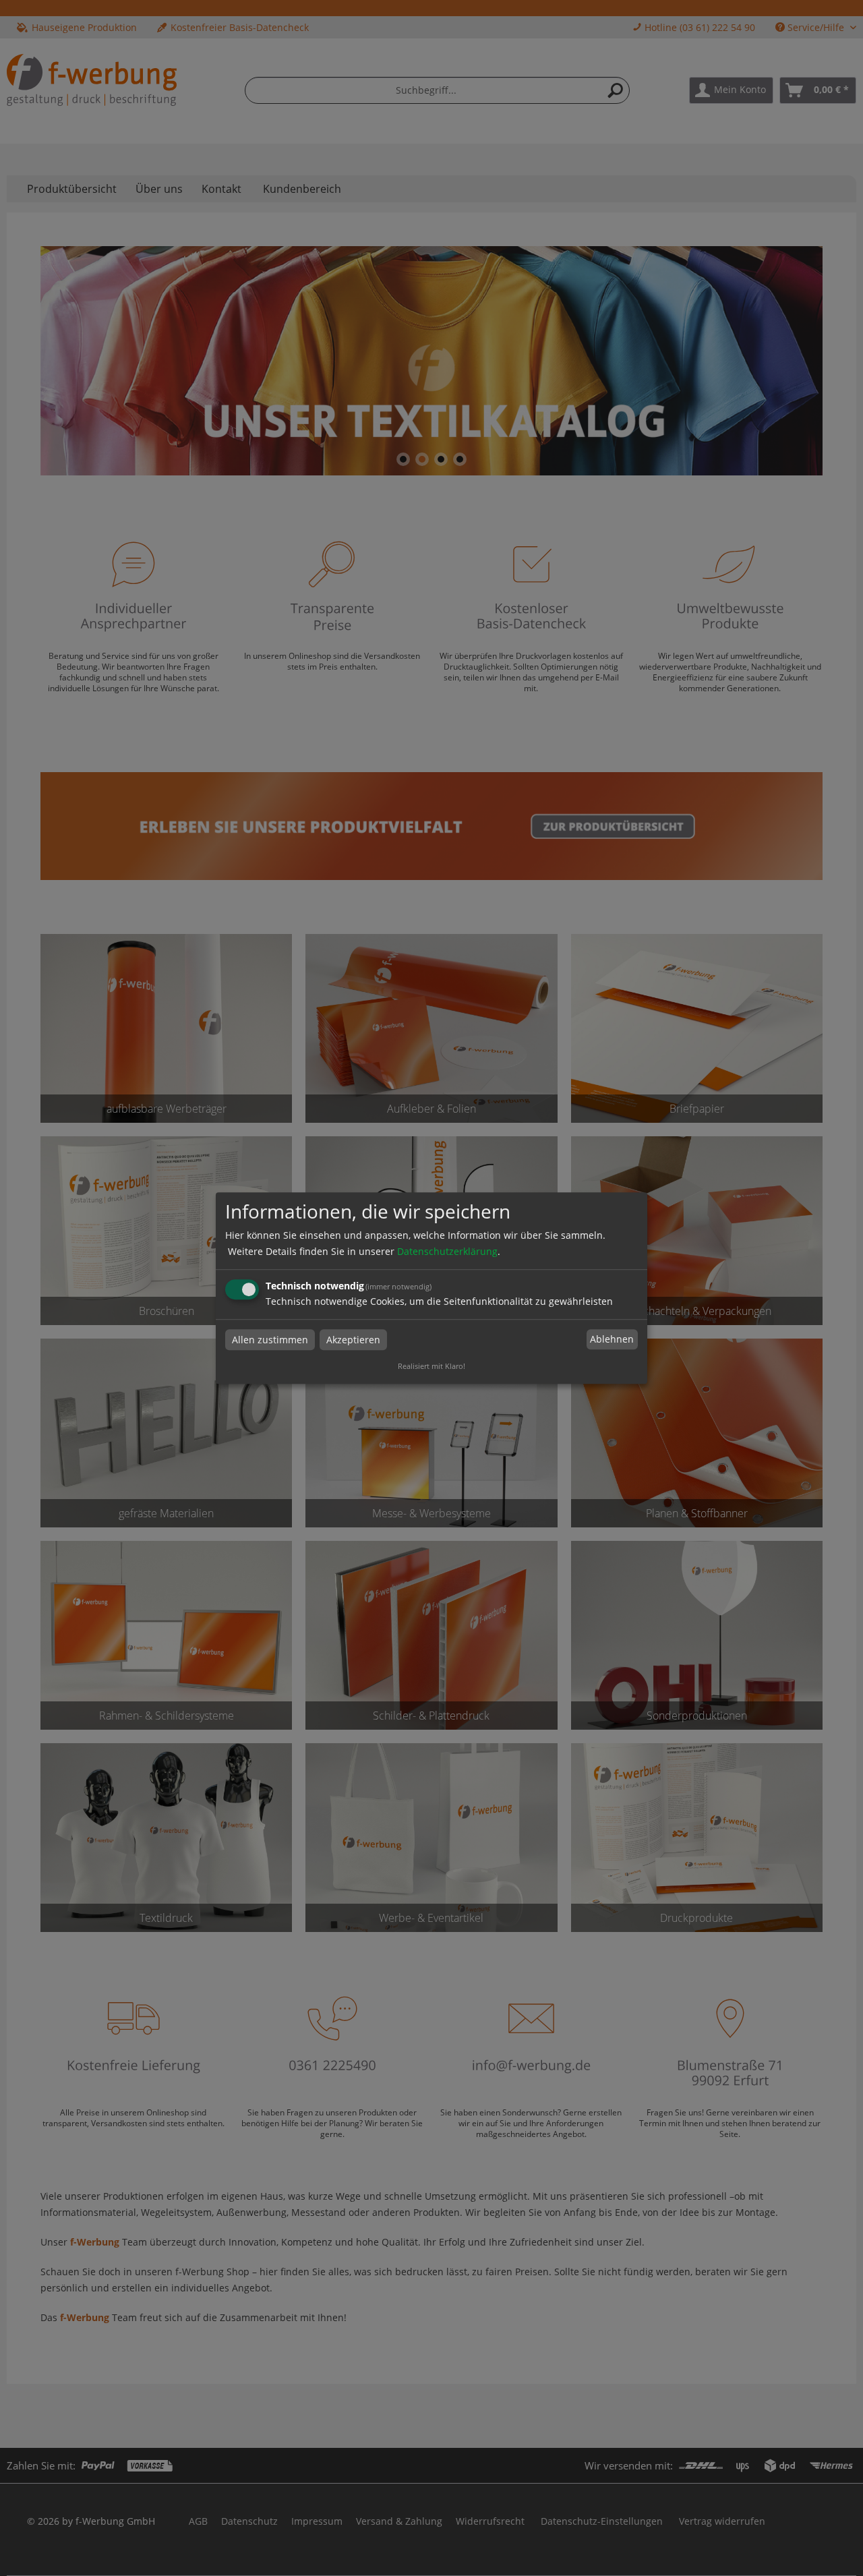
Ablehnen (612, 1340)
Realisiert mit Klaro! (431, 1366)
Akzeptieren (353, 1340)
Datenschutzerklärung (447, 1251)
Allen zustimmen (270, 1340)
